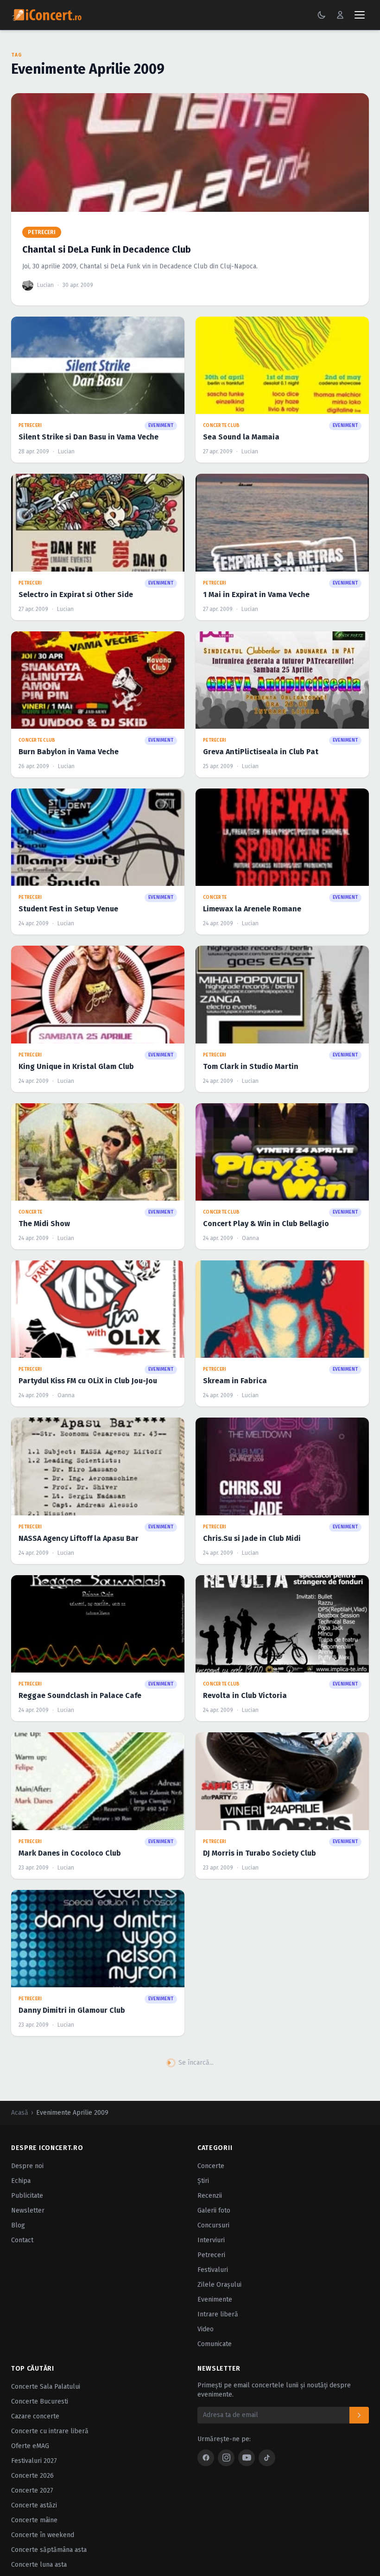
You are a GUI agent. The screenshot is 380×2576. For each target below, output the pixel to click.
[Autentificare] (340, 15)
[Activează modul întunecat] (322, 15)
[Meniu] (360, 15)
